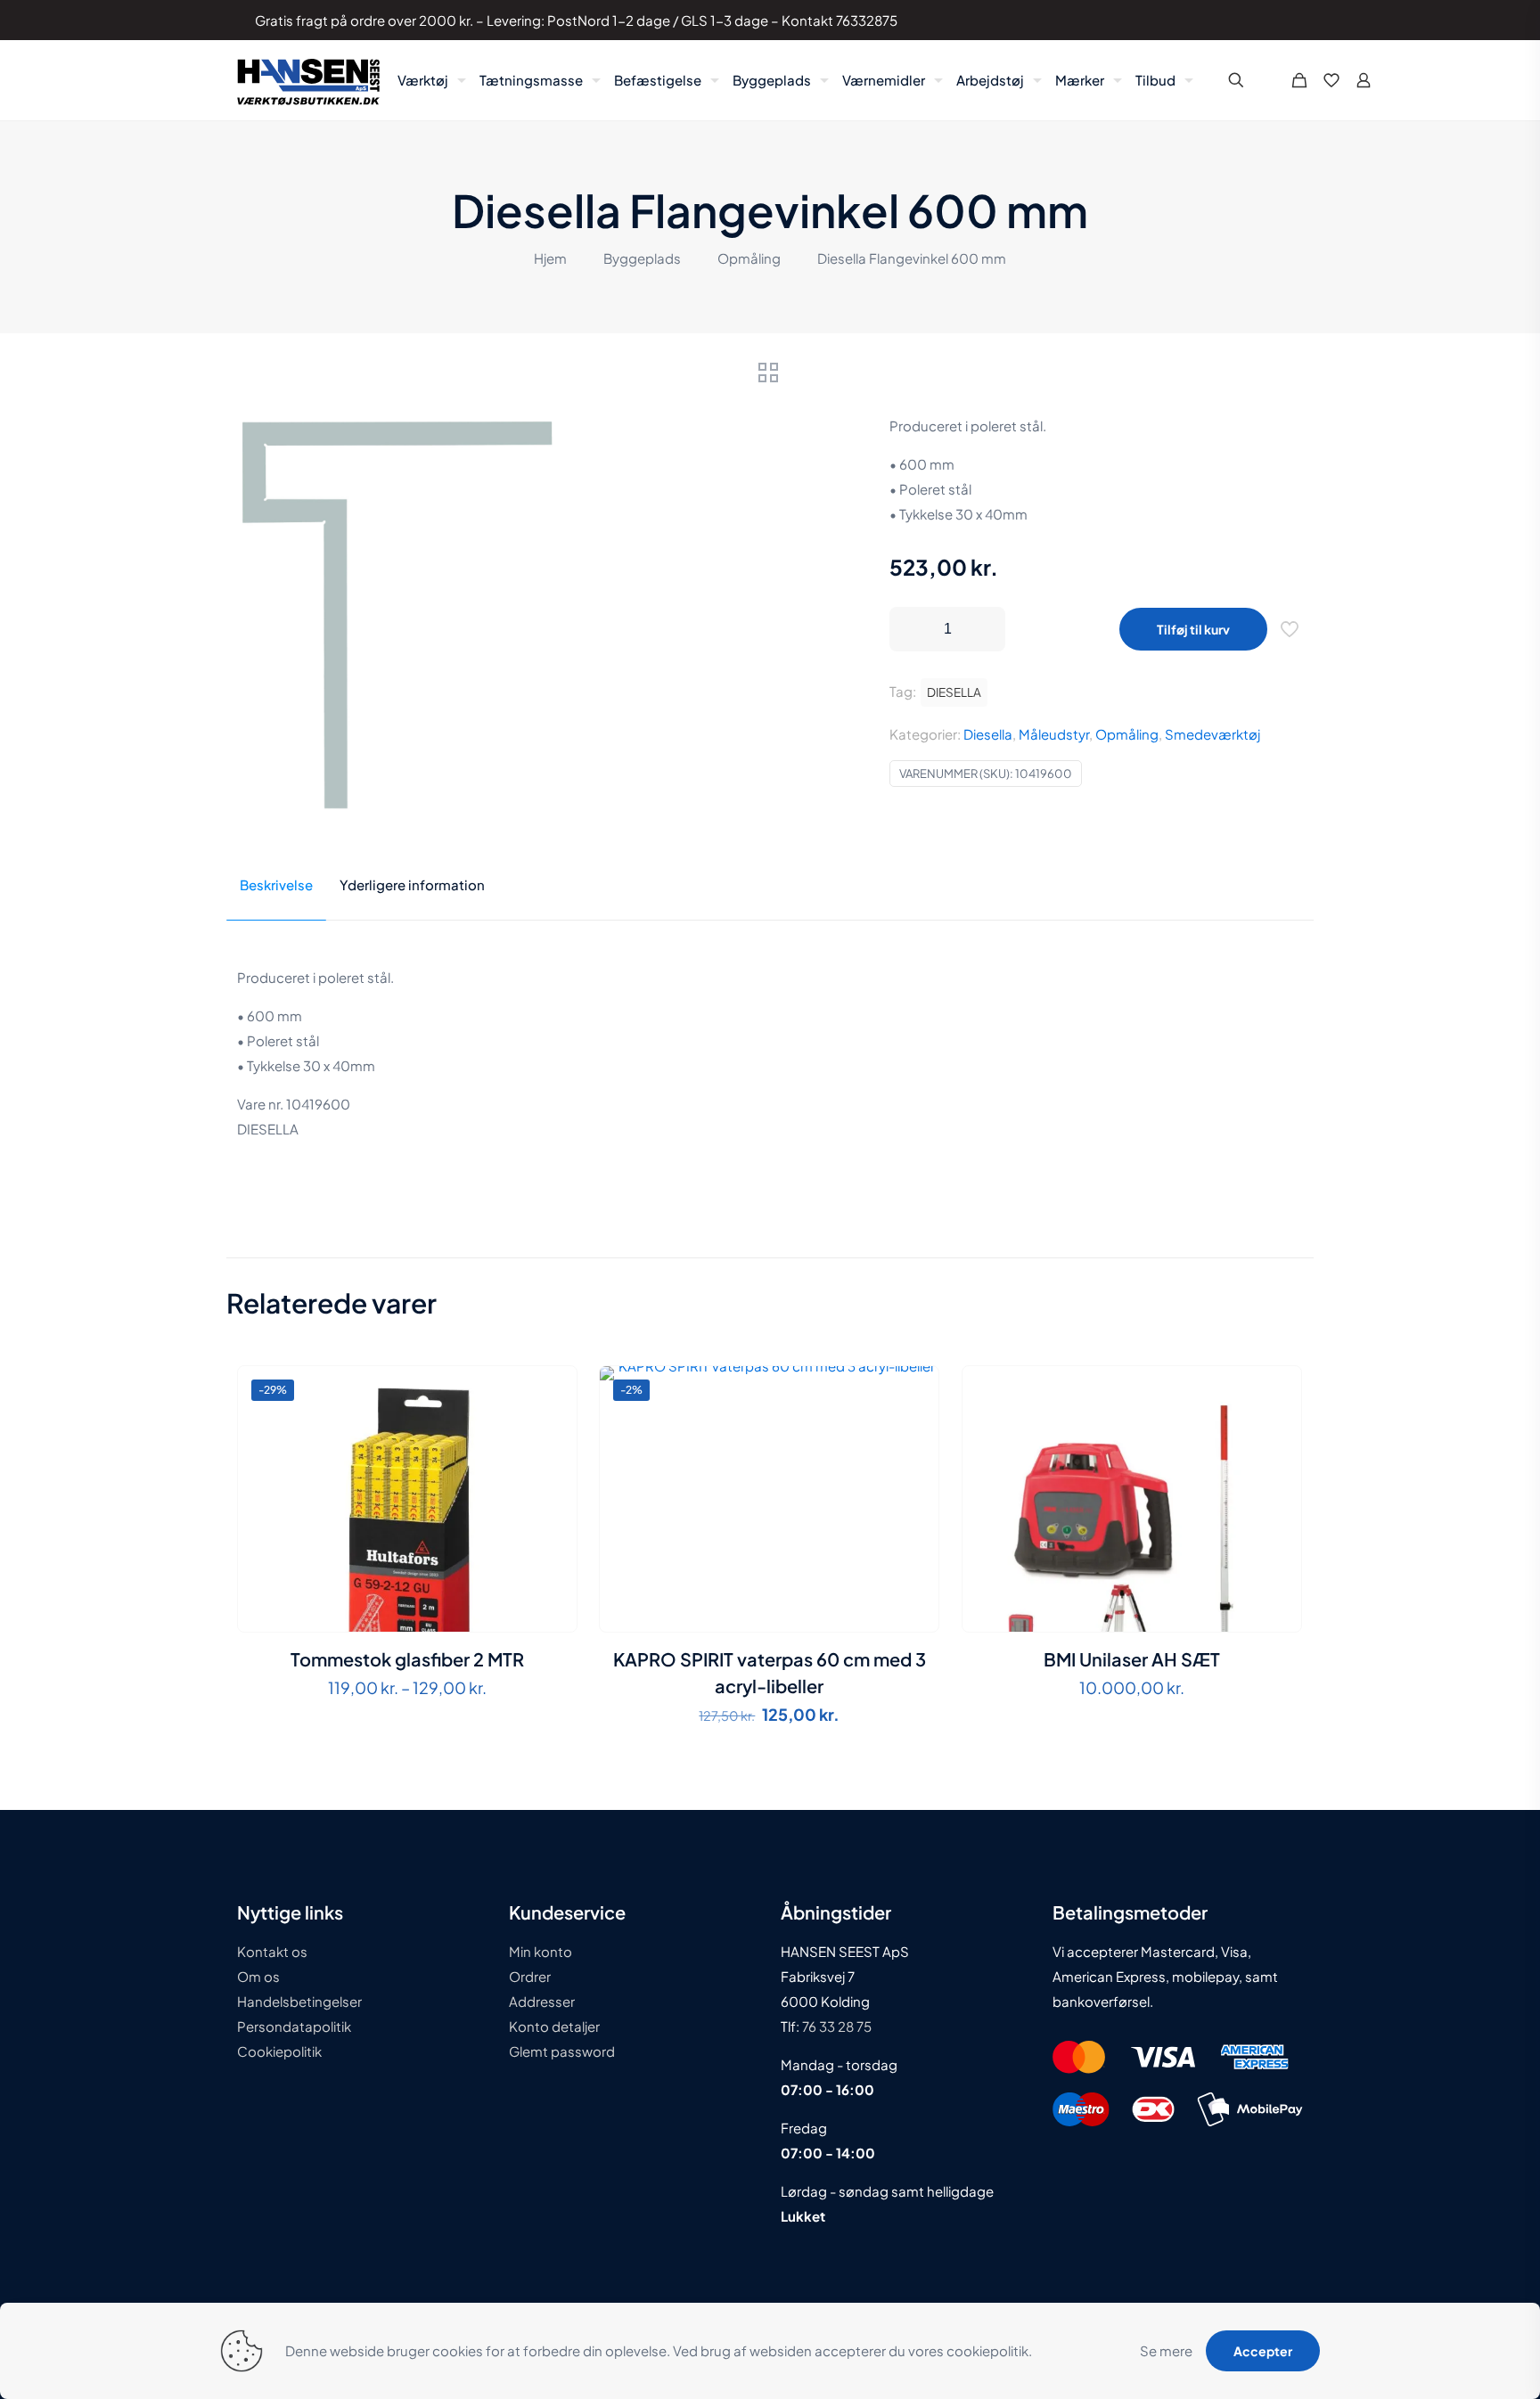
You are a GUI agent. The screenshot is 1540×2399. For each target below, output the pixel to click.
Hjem (550, 258)
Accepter (1263, 2351)
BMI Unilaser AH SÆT (1132, 1659)
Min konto (541, 1951)
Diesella (988, 734)
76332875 (867, 20)
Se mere (1166, 2350)
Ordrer (530, 1976)
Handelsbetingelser (299, 2001)
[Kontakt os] (1276, 20)
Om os (258, 1976)
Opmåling (749, 258)
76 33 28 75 (836, 2026)
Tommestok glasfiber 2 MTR (407, 1659)
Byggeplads (642, 258)
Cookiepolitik (279, 2051)
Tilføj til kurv (1193, 629)
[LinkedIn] (1252, 20)
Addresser (542, 2001)
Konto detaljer (554, 2026)
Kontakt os (272, 1951)
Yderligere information (412, 884)
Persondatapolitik (294, 2026)
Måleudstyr (1054, 734)
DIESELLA (954, 692)
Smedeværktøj (1212, 734)
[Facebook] (1228, 20)
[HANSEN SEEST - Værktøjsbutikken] (308, 80)
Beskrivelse (276, 884)
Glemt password (562, 2051)
